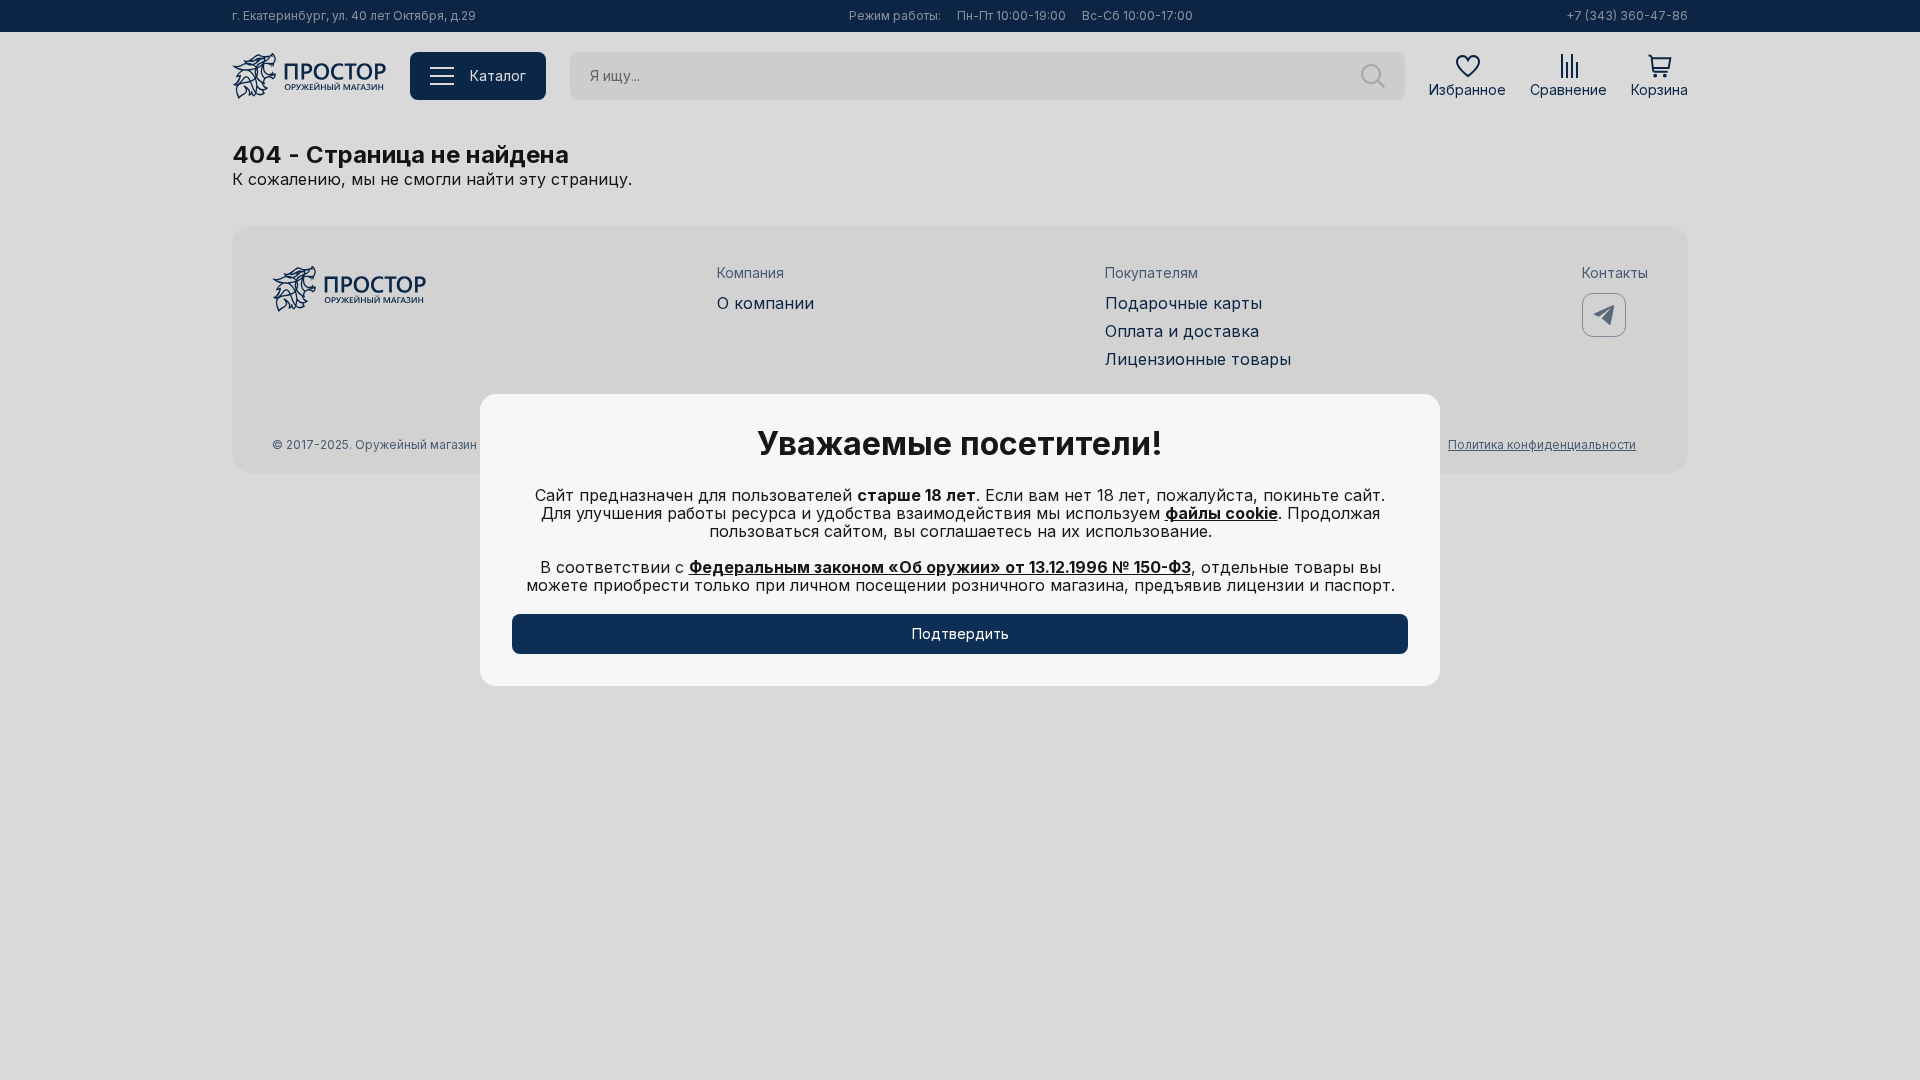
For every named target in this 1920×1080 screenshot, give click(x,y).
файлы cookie (1221, 513)
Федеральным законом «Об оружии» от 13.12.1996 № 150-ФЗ (940, 567)
